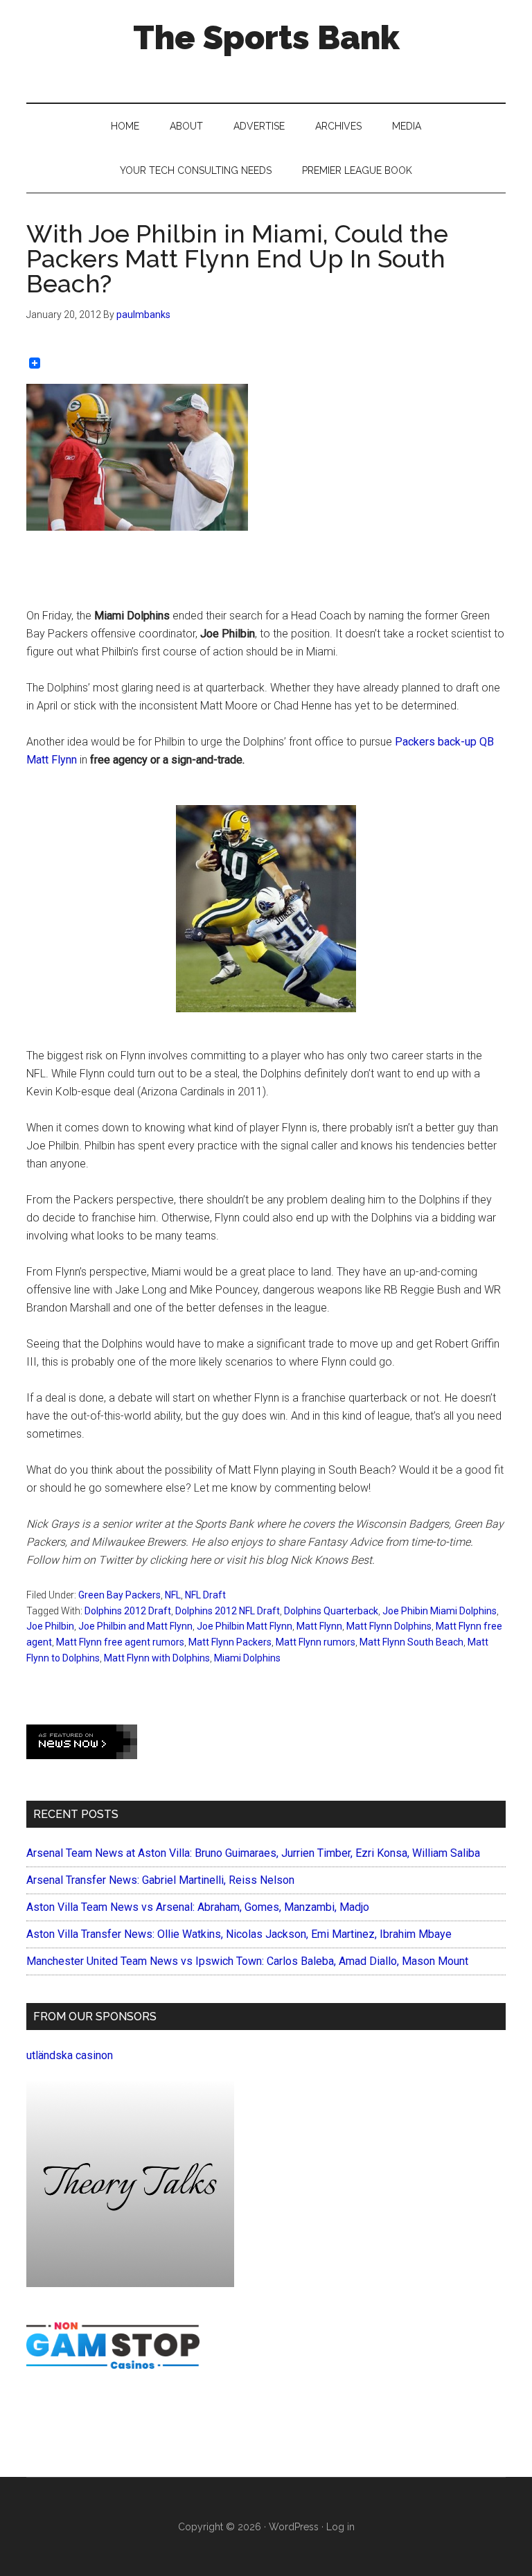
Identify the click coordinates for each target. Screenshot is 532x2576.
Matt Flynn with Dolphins (157, 1658)
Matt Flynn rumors (316, 1642)
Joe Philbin (50, 1626)
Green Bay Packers (119, 1595)
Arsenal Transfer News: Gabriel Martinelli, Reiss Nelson (160, 1880)
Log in (340, 2527)
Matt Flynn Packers (230, 1642)
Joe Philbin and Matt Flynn (135, 1626)
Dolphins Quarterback (331, 1611)
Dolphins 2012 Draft (128, 1611)
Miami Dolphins (247, 1658)
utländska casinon (70, 2055)
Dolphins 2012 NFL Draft (228, 1611)
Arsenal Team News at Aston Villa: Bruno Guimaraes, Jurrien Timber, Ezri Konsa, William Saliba (253, 1853)
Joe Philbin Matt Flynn (245, 1626)
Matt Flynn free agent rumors (120, 1642)
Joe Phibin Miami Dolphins (440, 1611)
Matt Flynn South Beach (411, 1642)
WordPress (294, 2527)
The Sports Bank (266, 37)
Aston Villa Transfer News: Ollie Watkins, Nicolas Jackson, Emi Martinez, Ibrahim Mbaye (239, 1934)
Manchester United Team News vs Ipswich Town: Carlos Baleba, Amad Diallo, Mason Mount (247, 1961)
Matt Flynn (319, 1626)
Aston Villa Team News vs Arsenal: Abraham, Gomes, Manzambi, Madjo (198, 1907)
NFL (173, 1595)
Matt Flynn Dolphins (389, 1626)
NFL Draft (205, 1595)
